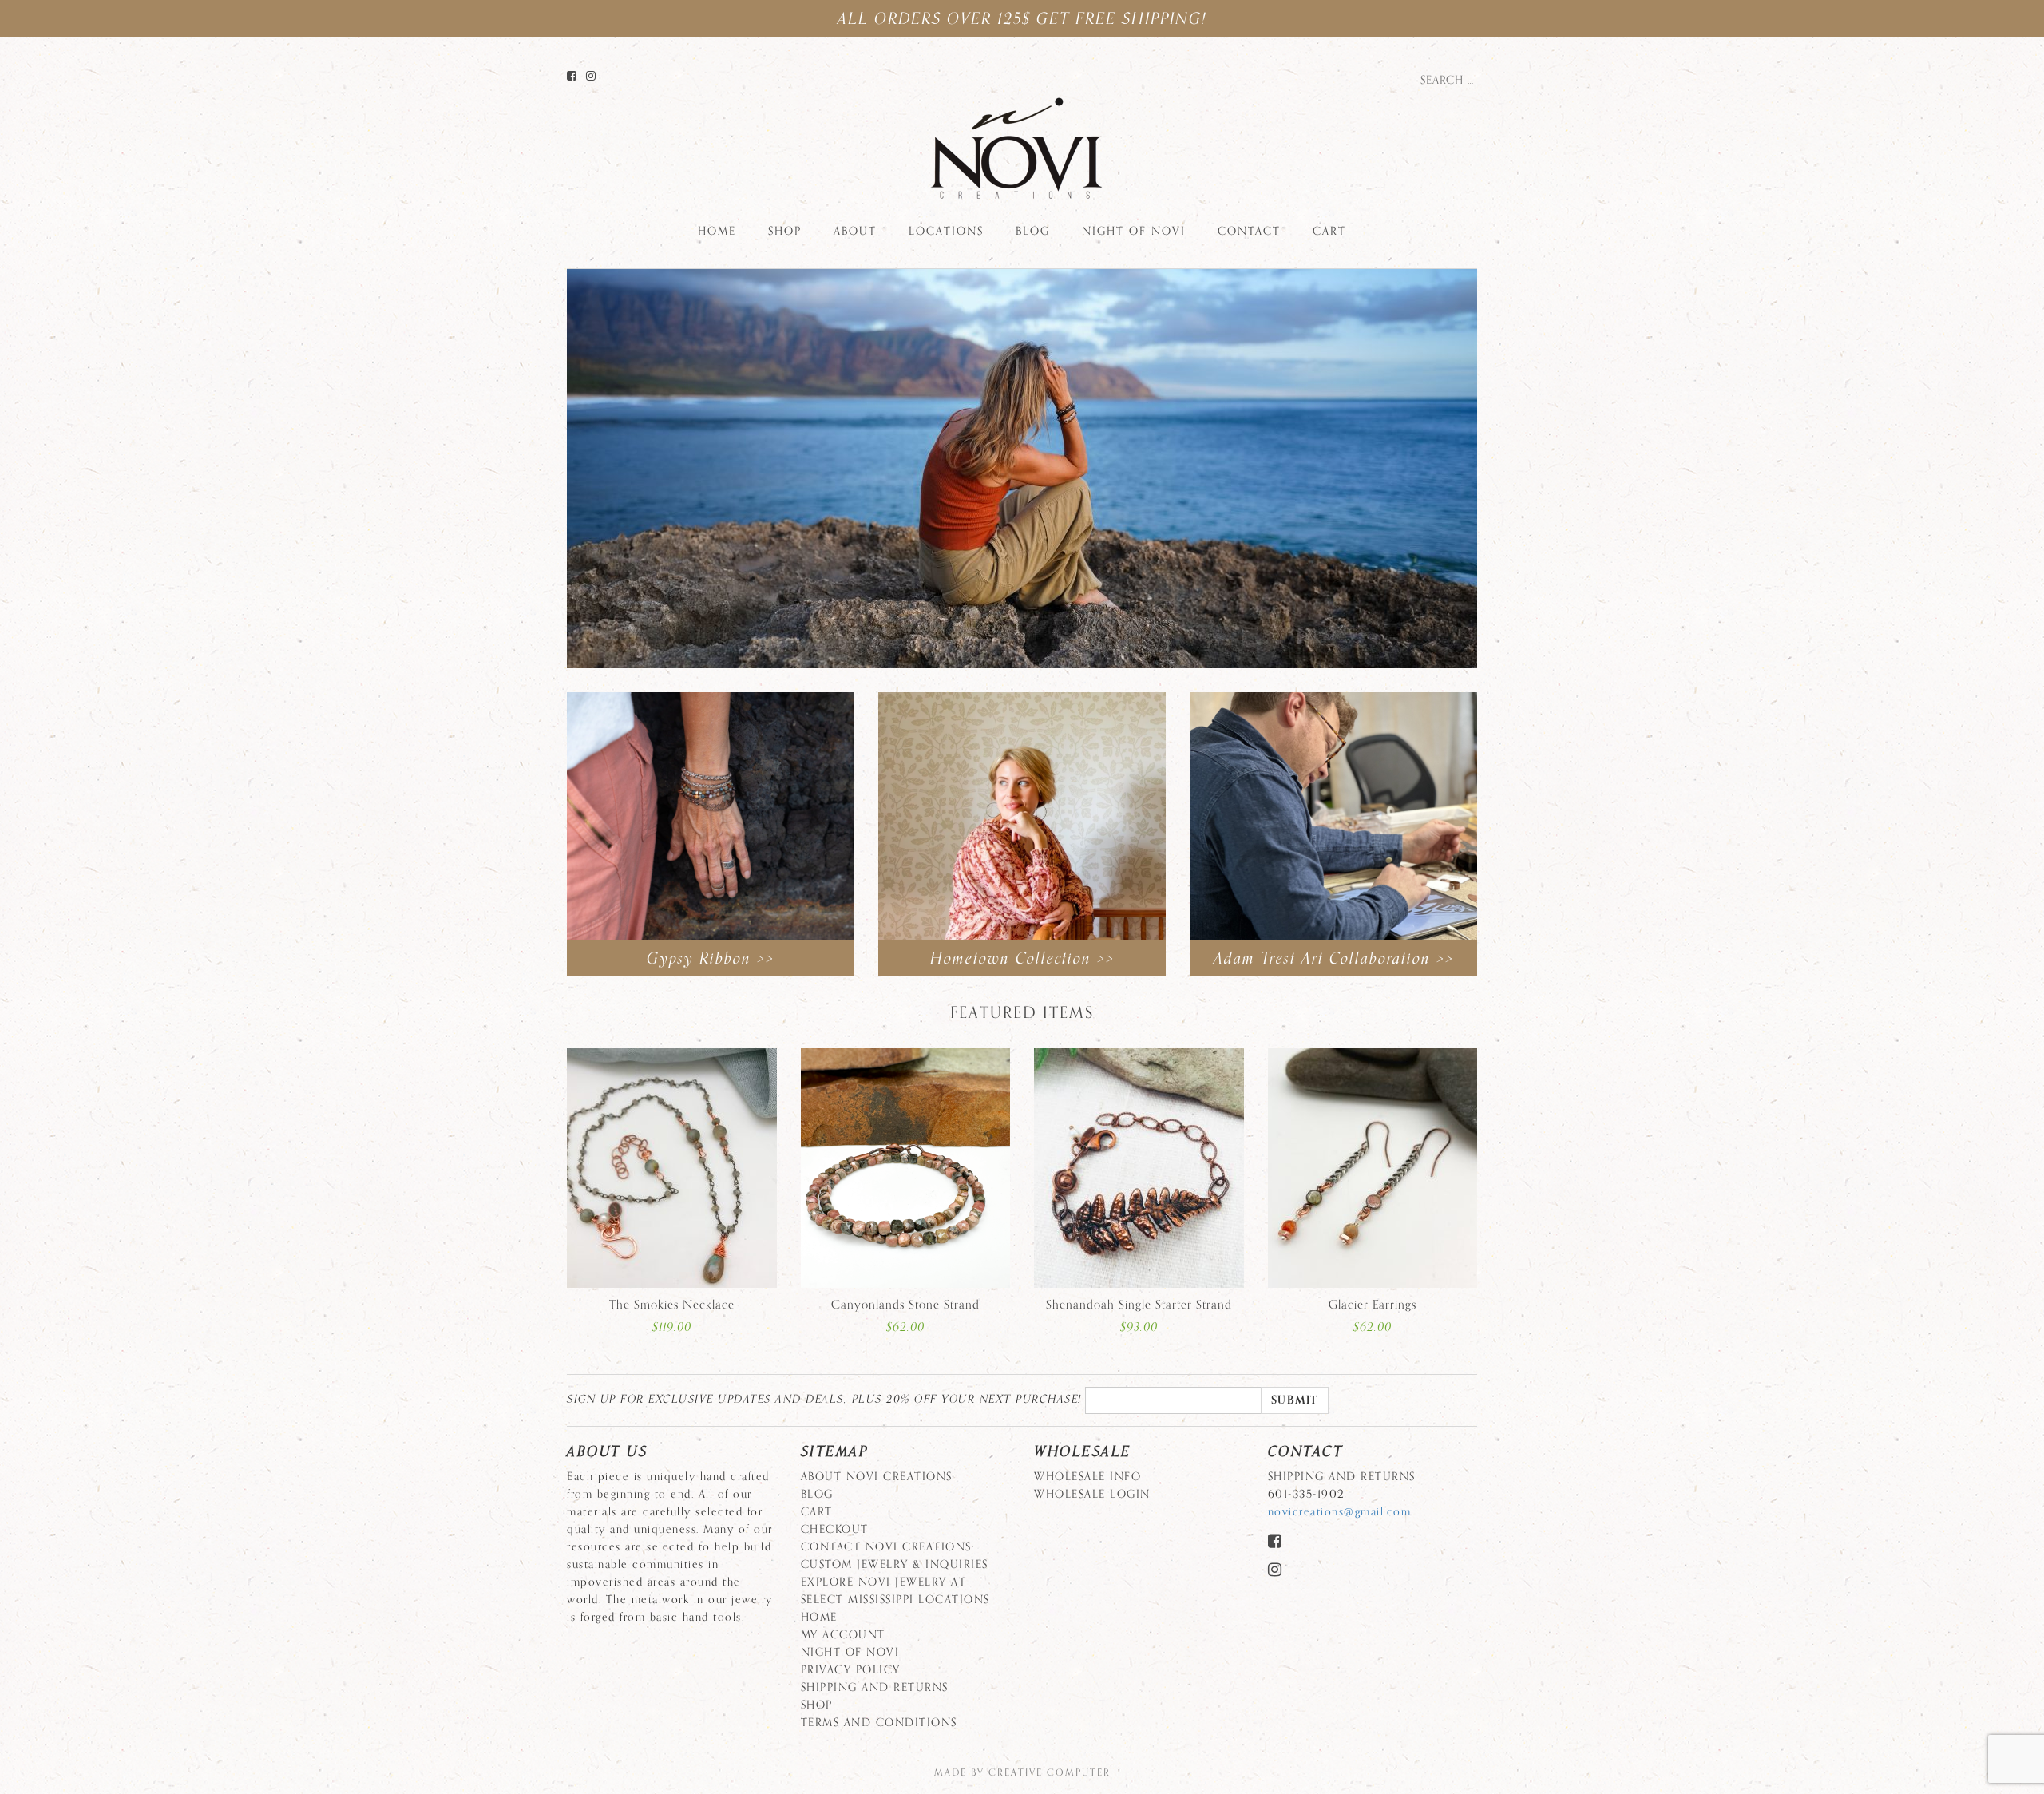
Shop (785, 231)
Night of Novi (1134, 231)
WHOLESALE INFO (1087, 1477)
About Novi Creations (877, 1477)
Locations (946, 231)
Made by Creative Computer (1022, 1772)
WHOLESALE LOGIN (1092, 1494)
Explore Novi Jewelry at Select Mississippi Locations (895, 1591)
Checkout (835, 1529)
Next (1501, 479)
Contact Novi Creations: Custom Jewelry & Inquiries (895, 1556)
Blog (1033, 231)
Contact (1249, 231)
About (855, 231)
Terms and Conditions (879, 1723)
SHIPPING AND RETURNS (875, 1687)
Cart (1329, 231)
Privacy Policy (851, 1670)
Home (717, 231)
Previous (543, 479)
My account (843, 1635)
